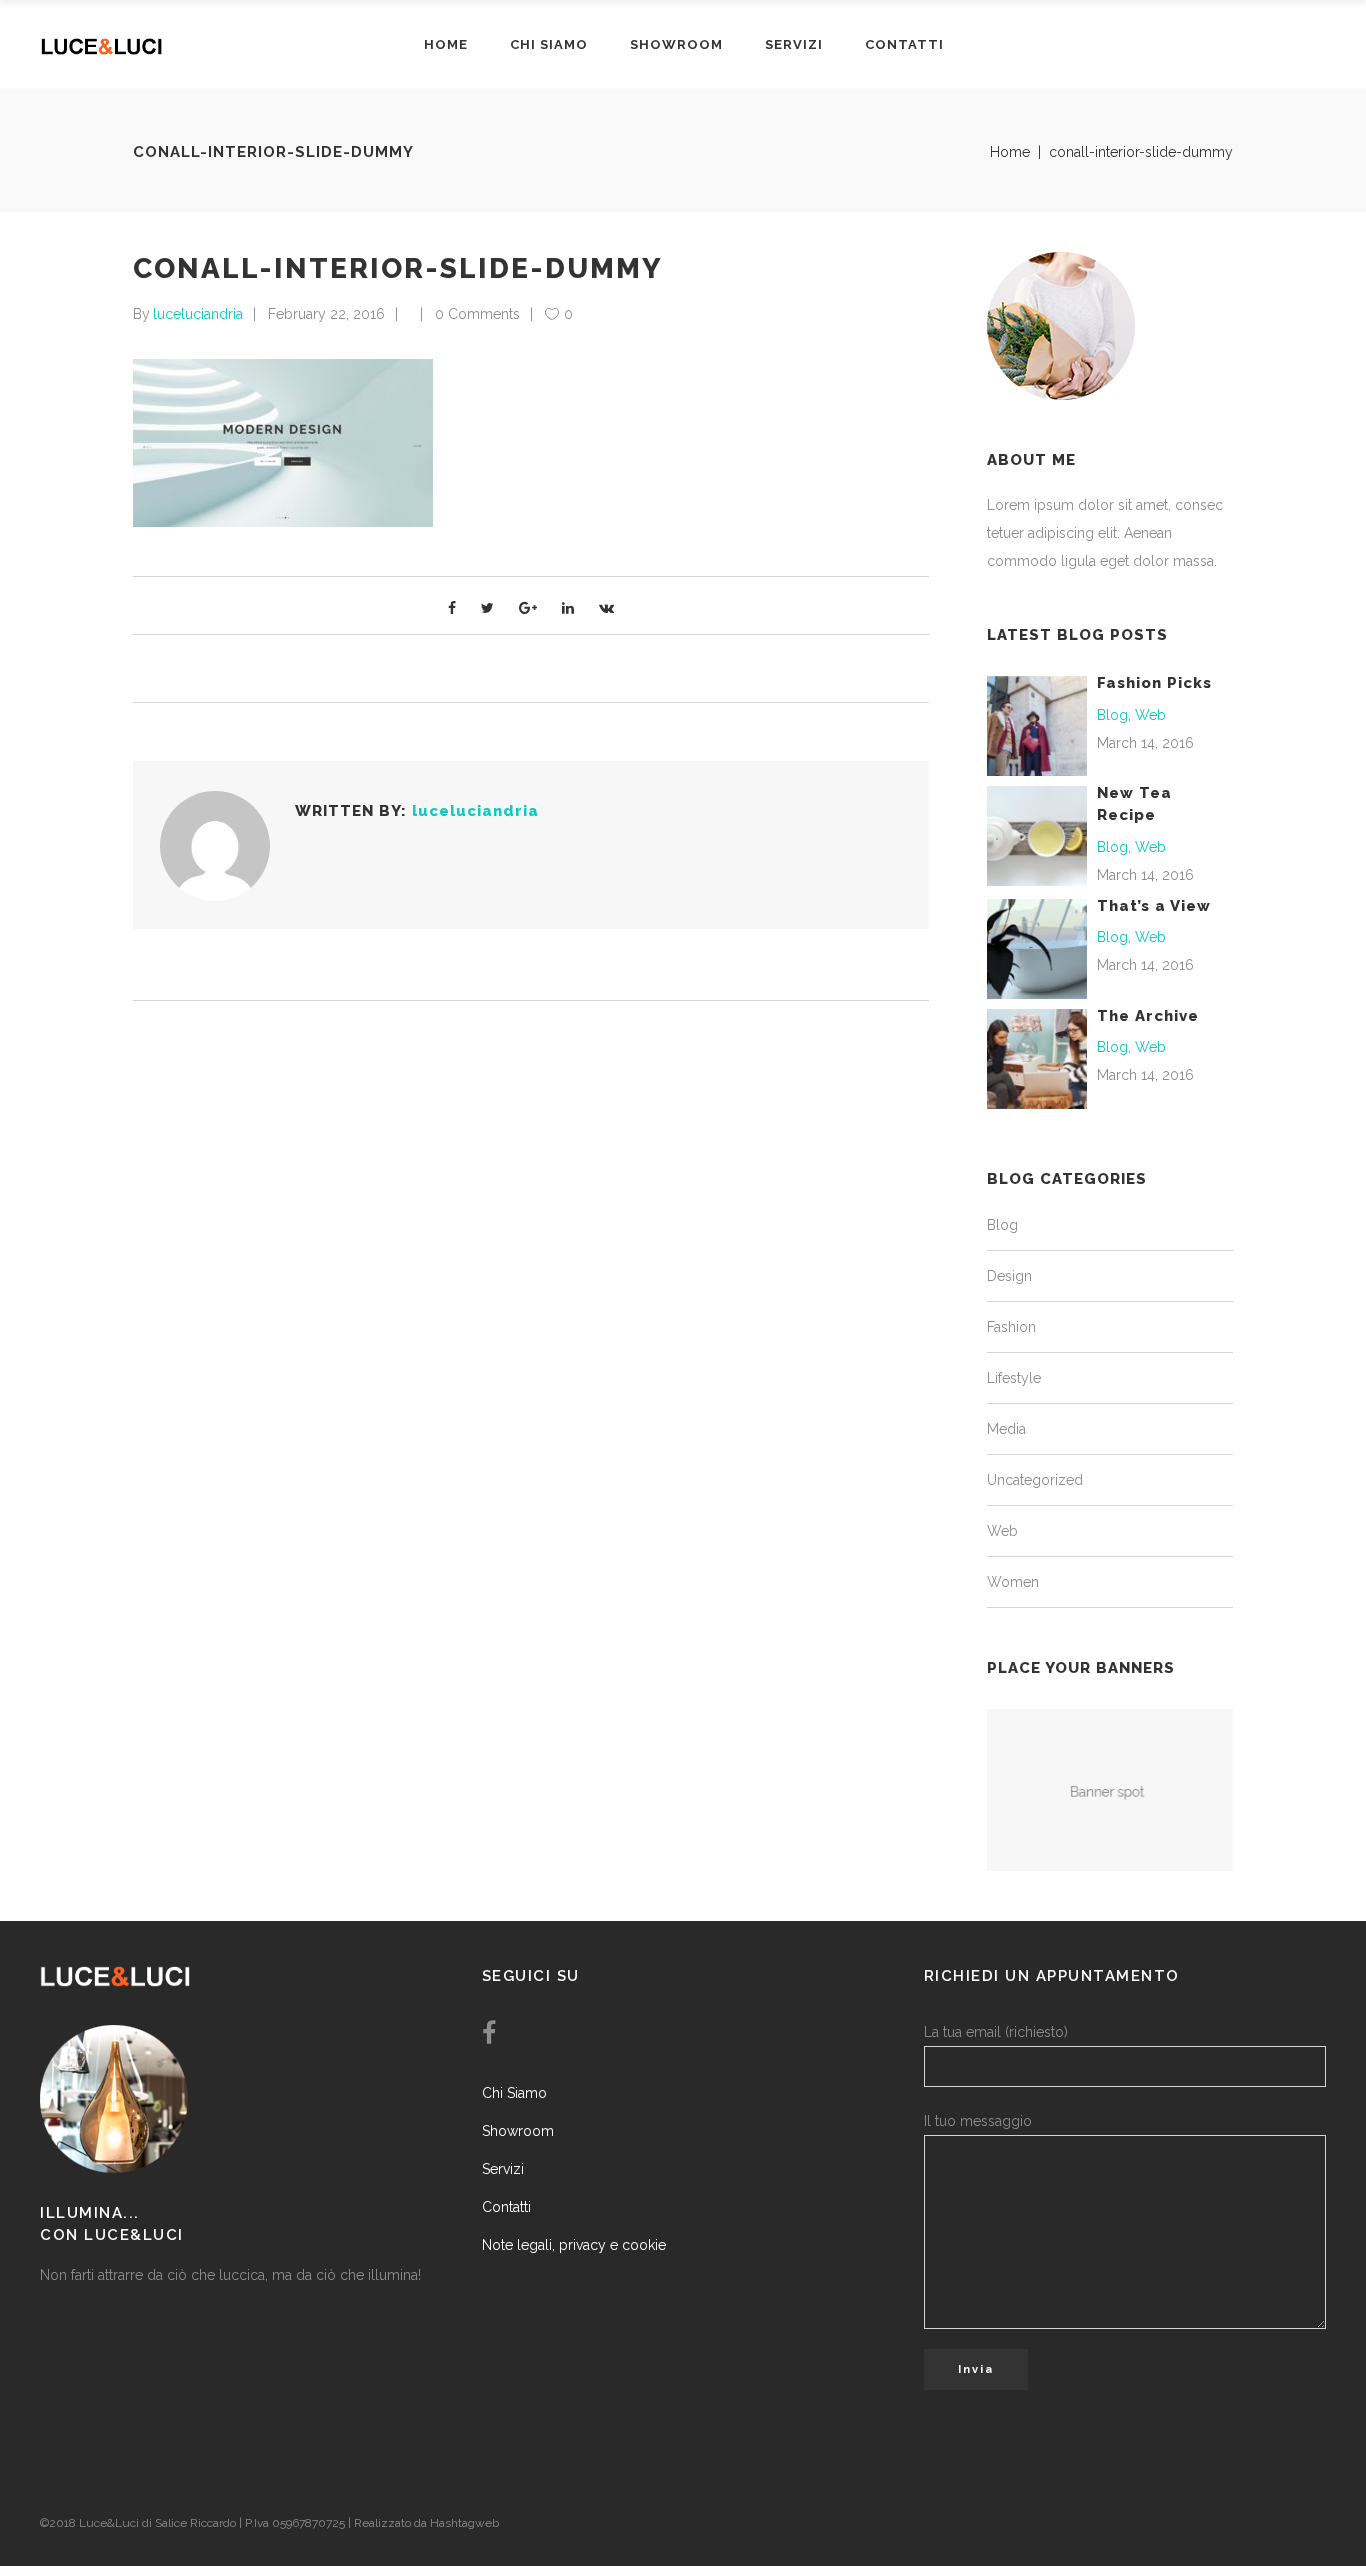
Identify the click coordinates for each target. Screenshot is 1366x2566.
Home (1010, 152)
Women (1013, 1582)
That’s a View (1154, 906)
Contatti (506, 2207)
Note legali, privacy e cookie (574, 2245)
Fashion (1011, 1327)
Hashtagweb (464, 2523)
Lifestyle (1014, 1378)
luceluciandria (198, 314)
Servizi (503, 2169)
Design (1009, 1276)
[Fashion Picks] (1037, 725)
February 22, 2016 (326, 314)
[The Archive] (1037, 1057)
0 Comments (477, 314)
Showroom (518, 2131)
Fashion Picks (1154, 683)
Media (1006, 1429)
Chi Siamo (514, 2093)
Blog (1112, 715)
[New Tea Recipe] (1037, 835)
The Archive (1148, 1016)
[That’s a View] (1037, 947)
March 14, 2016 (1145, 743)
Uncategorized (1035, 1480)
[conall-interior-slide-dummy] (215, 846)
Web (1150, 715)
